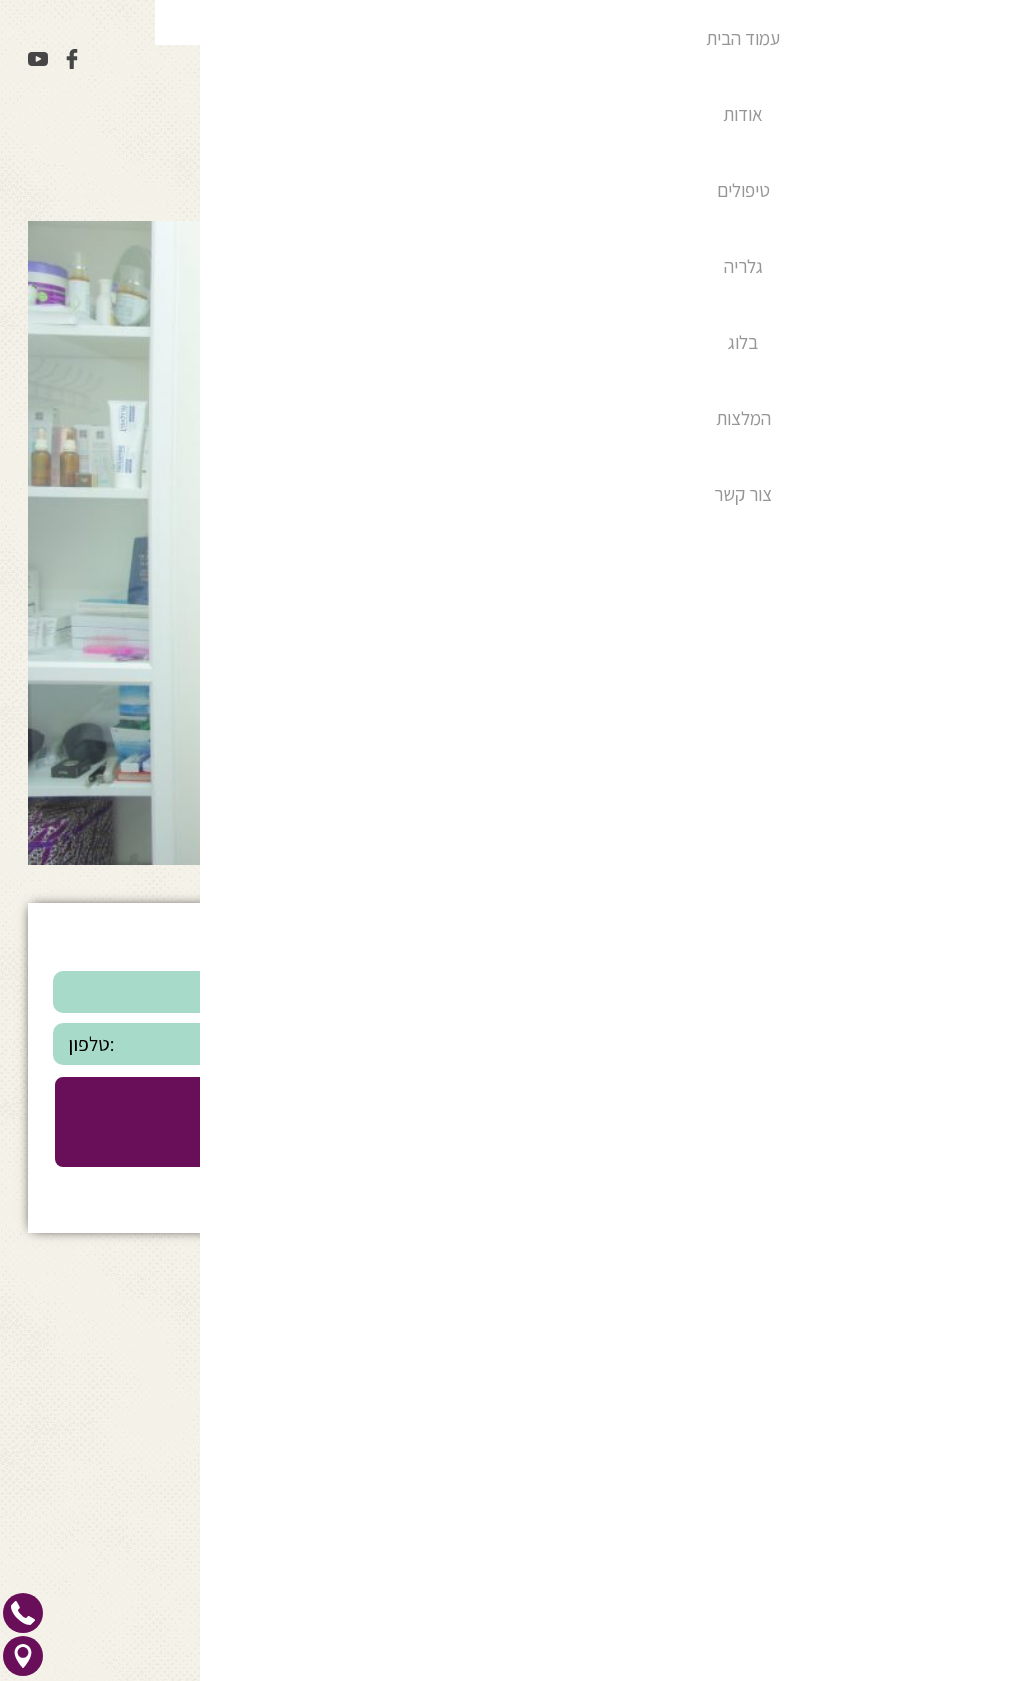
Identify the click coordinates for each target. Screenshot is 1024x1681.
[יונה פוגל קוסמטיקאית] (692, 61)
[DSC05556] (512, 858)
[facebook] (70, 62)
